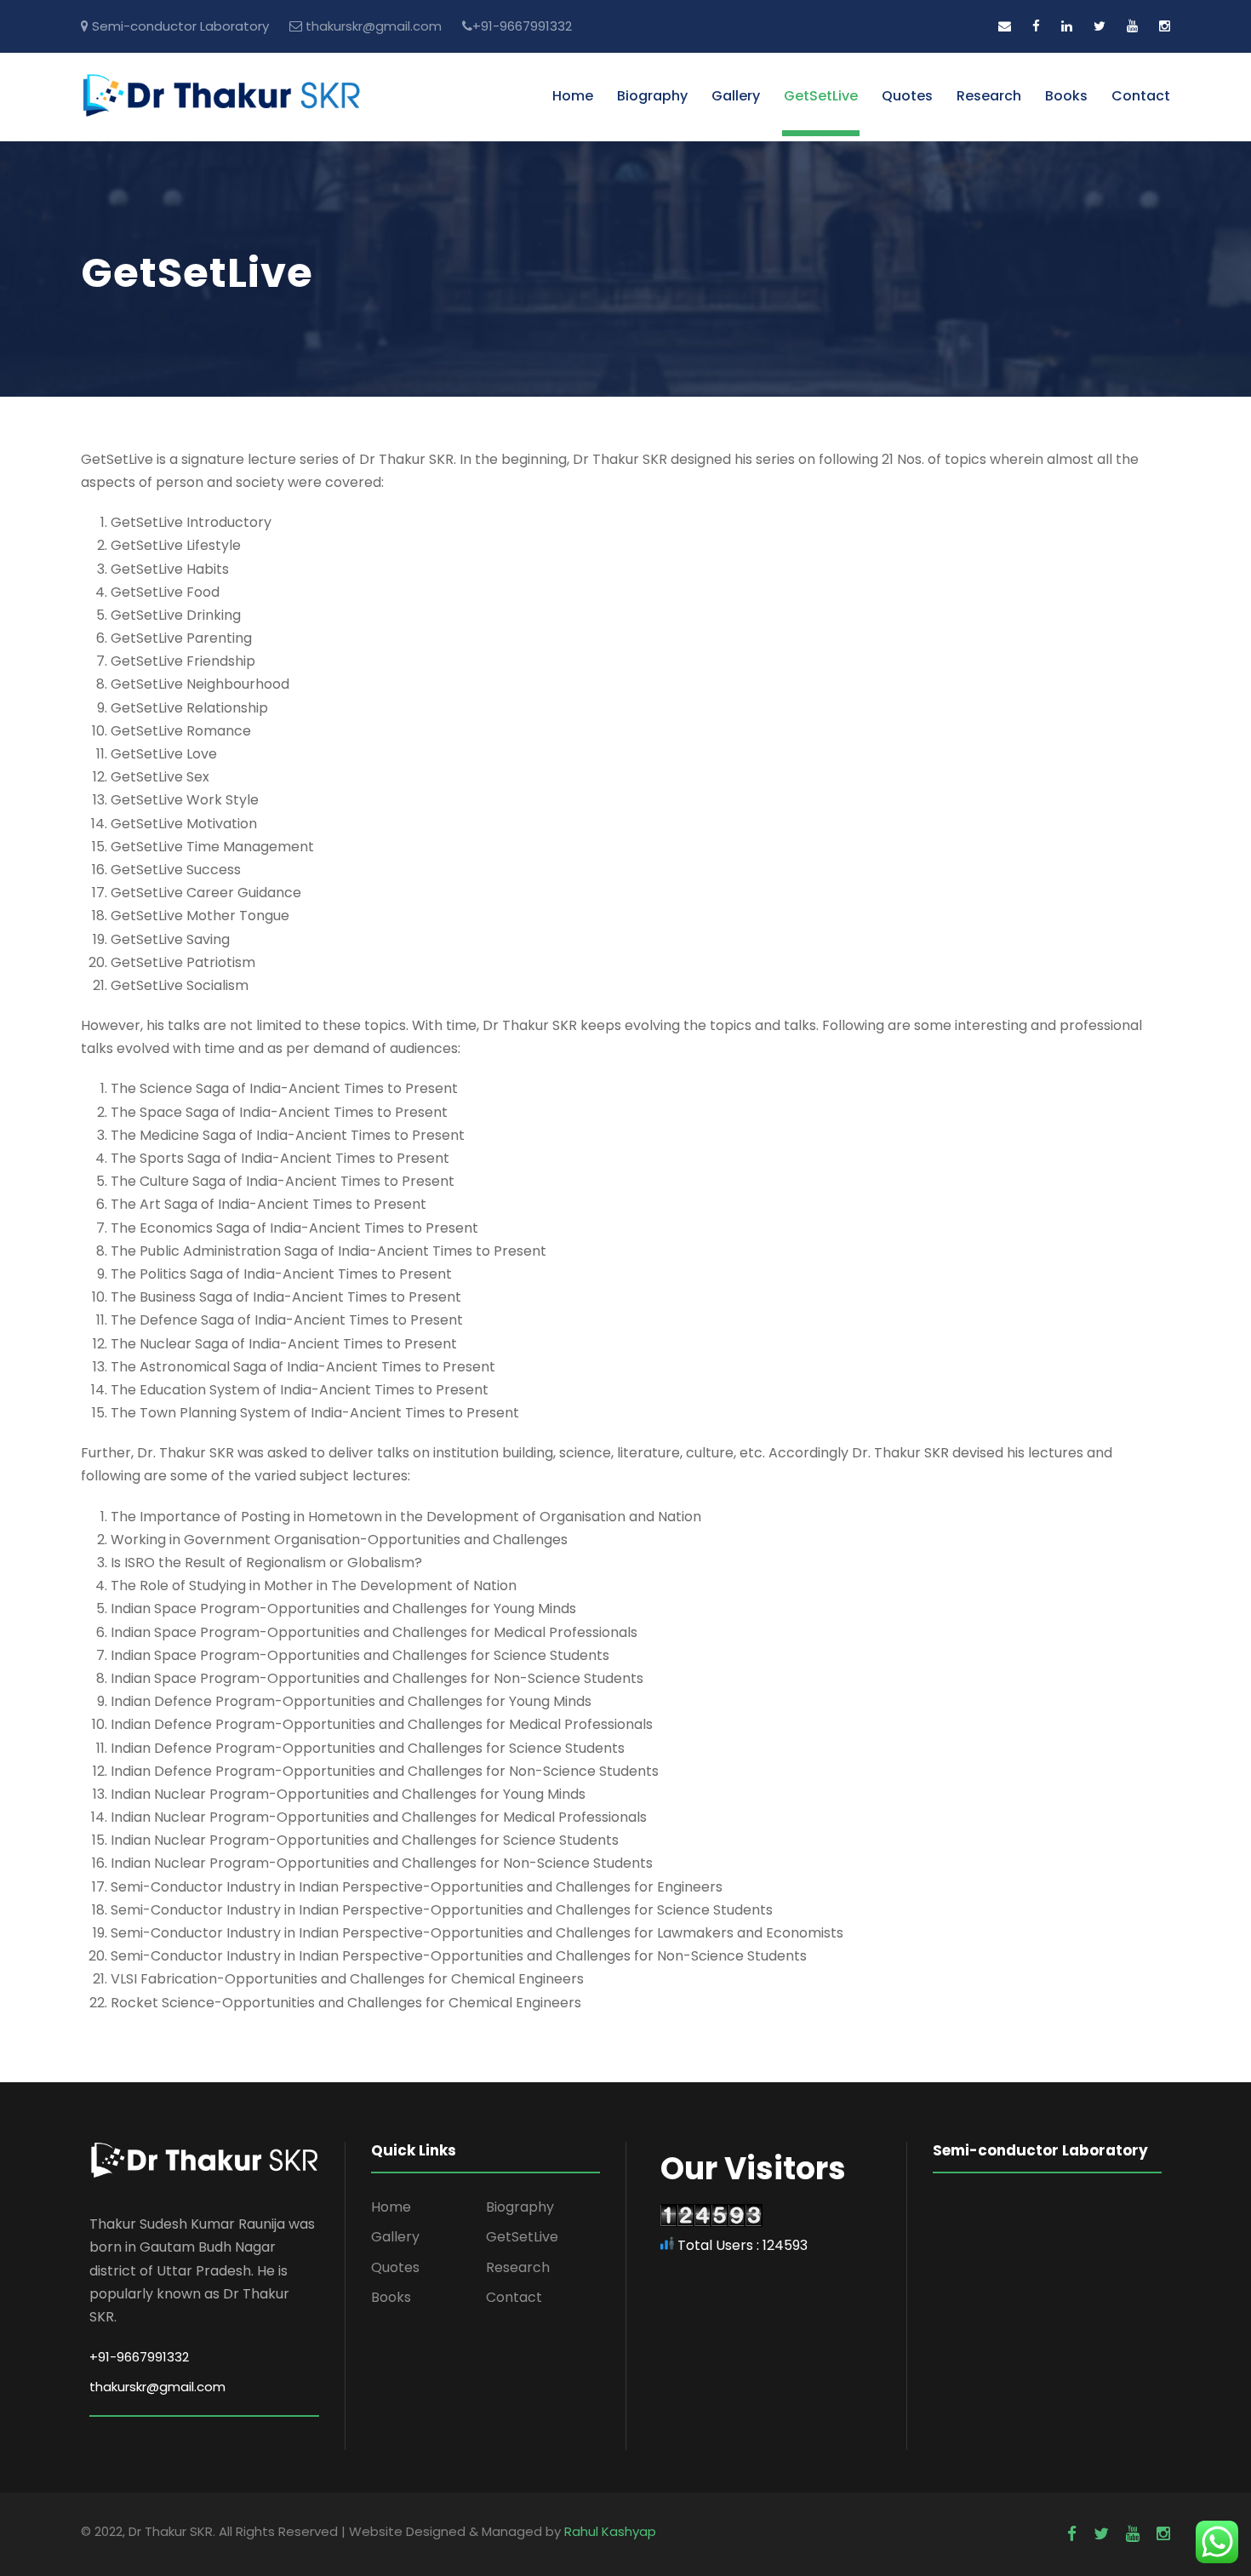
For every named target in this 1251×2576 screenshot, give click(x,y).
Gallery (736, 96)
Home (573, 96)
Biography (652, 96)
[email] (1005, 26)
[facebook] (1036, 26)
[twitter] (1100, 26)
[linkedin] (1067, 26)
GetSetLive (821, 96)
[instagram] (1165, 26)
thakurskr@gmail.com (374, 26)
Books (1066, 96)
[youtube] (1132, 26)
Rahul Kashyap (610, 2531)
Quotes (907, 96)
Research (989, 96)
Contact (1141, 96)
